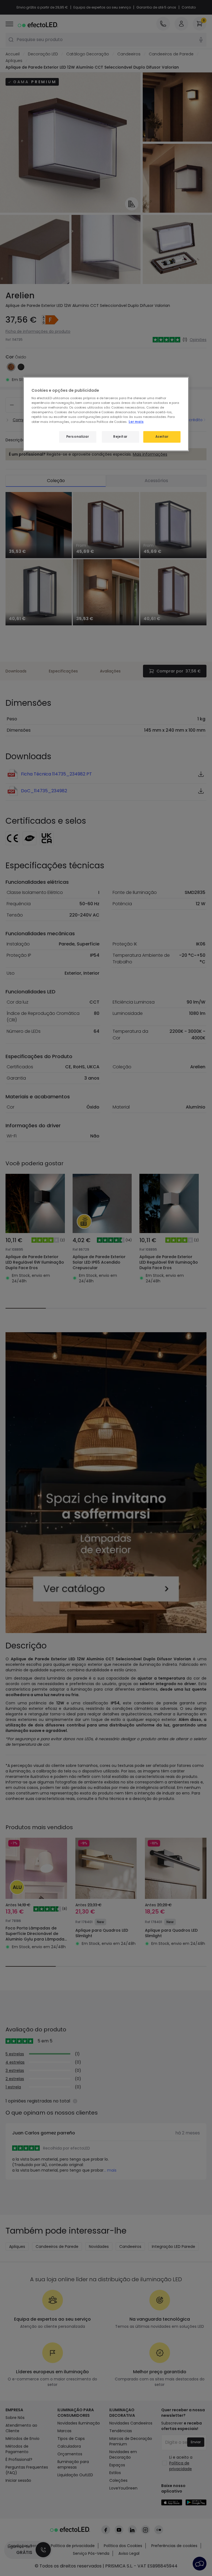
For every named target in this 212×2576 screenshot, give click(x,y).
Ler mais (136, 421)
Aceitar (162, 437)
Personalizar (78, 437)
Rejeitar (120, 437)
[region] (106, 414)
